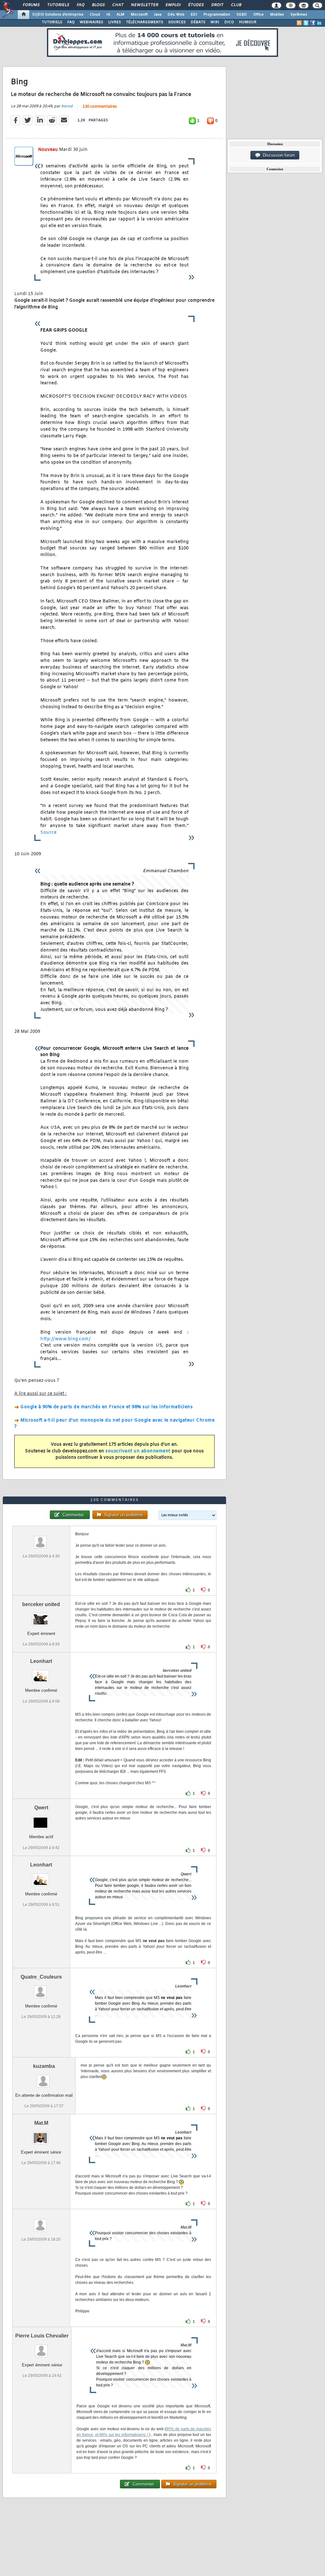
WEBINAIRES (91, 22)
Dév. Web (176, 15)
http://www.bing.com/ (65, 1339)
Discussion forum (278, 155)
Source (48, 833)
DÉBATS (198, 22)
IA (108, 15)
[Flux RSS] (299, 23)
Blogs (98, 5)
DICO (229, 22)
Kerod (67, 106)
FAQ (80, 5)
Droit (217, 5)
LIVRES (115, 22)
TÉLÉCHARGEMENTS (145, 22)
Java (158, 15)
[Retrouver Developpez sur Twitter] (306, 23)
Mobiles (277, 15)
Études (196, 5)
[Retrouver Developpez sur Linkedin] (319, 23)
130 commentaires (100, 107)
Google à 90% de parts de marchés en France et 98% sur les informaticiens (106, 1407)
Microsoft (139, 15)
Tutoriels (58, 5)
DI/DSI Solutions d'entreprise (58, 15)
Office (259, 15)
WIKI (215, 22)
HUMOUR (248, 22)
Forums (31, 5)
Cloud (95, 15)
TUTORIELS (52, 22)
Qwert (41, 1808)
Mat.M (41, 2123)
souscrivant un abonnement (138, 1451)
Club (236, 5)
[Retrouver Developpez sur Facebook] (313, 23)
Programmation (217, 15)
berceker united (41, 1604)
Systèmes (299, 15)
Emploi (173, 5)
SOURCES (177, 22)
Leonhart (41, 1661)
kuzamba (44, 2066)
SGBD (242, 15)
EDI (194, 15)
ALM (120, 15)
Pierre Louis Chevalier (42, 2336)
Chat (118, 5)
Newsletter (144, 5)
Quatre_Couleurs (41, 1977)
